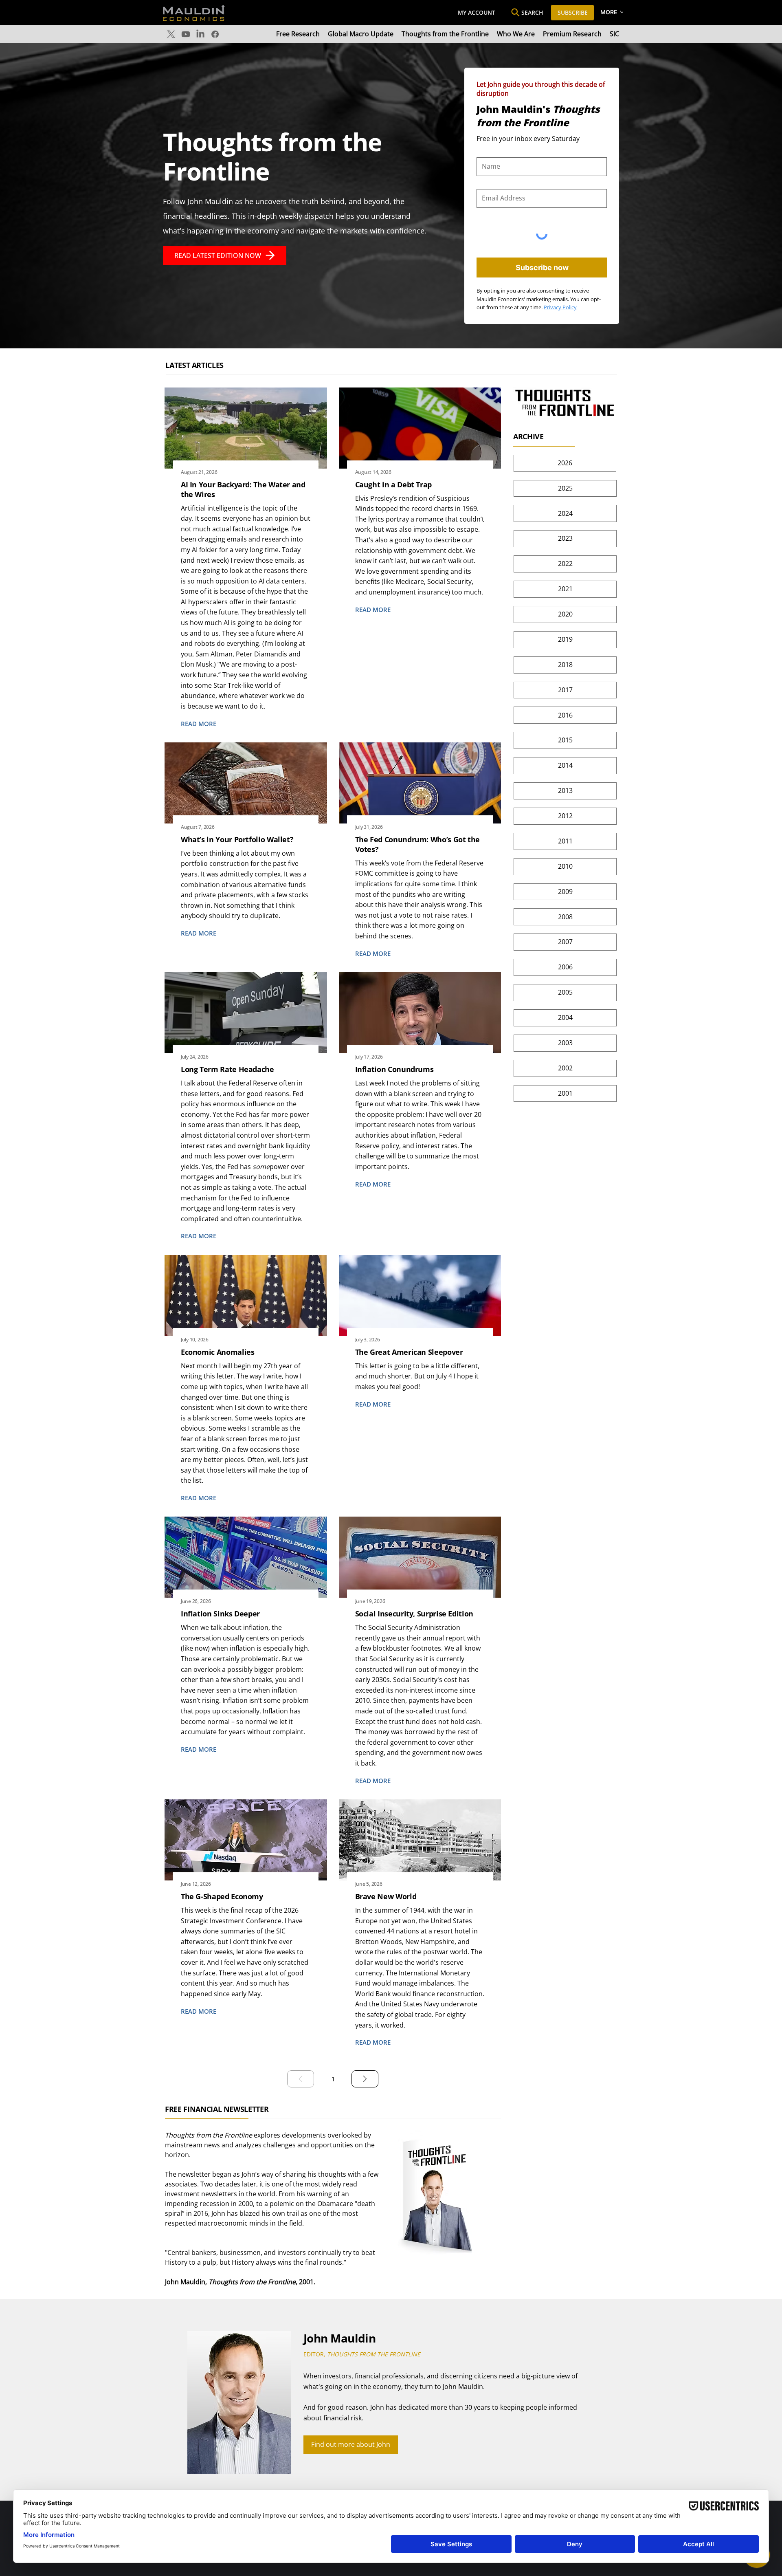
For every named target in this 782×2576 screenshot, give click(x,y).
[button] (351, 2445)
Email (484, 183)
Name (485, 151)
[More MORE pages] (622, 12)
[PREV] (301, 2079)
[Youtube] (186, 34)
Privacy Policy (560, 307)
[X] (171, 34)
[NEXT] (365, 2079)
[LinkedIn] (200, 34)
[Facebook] (215, 34)
